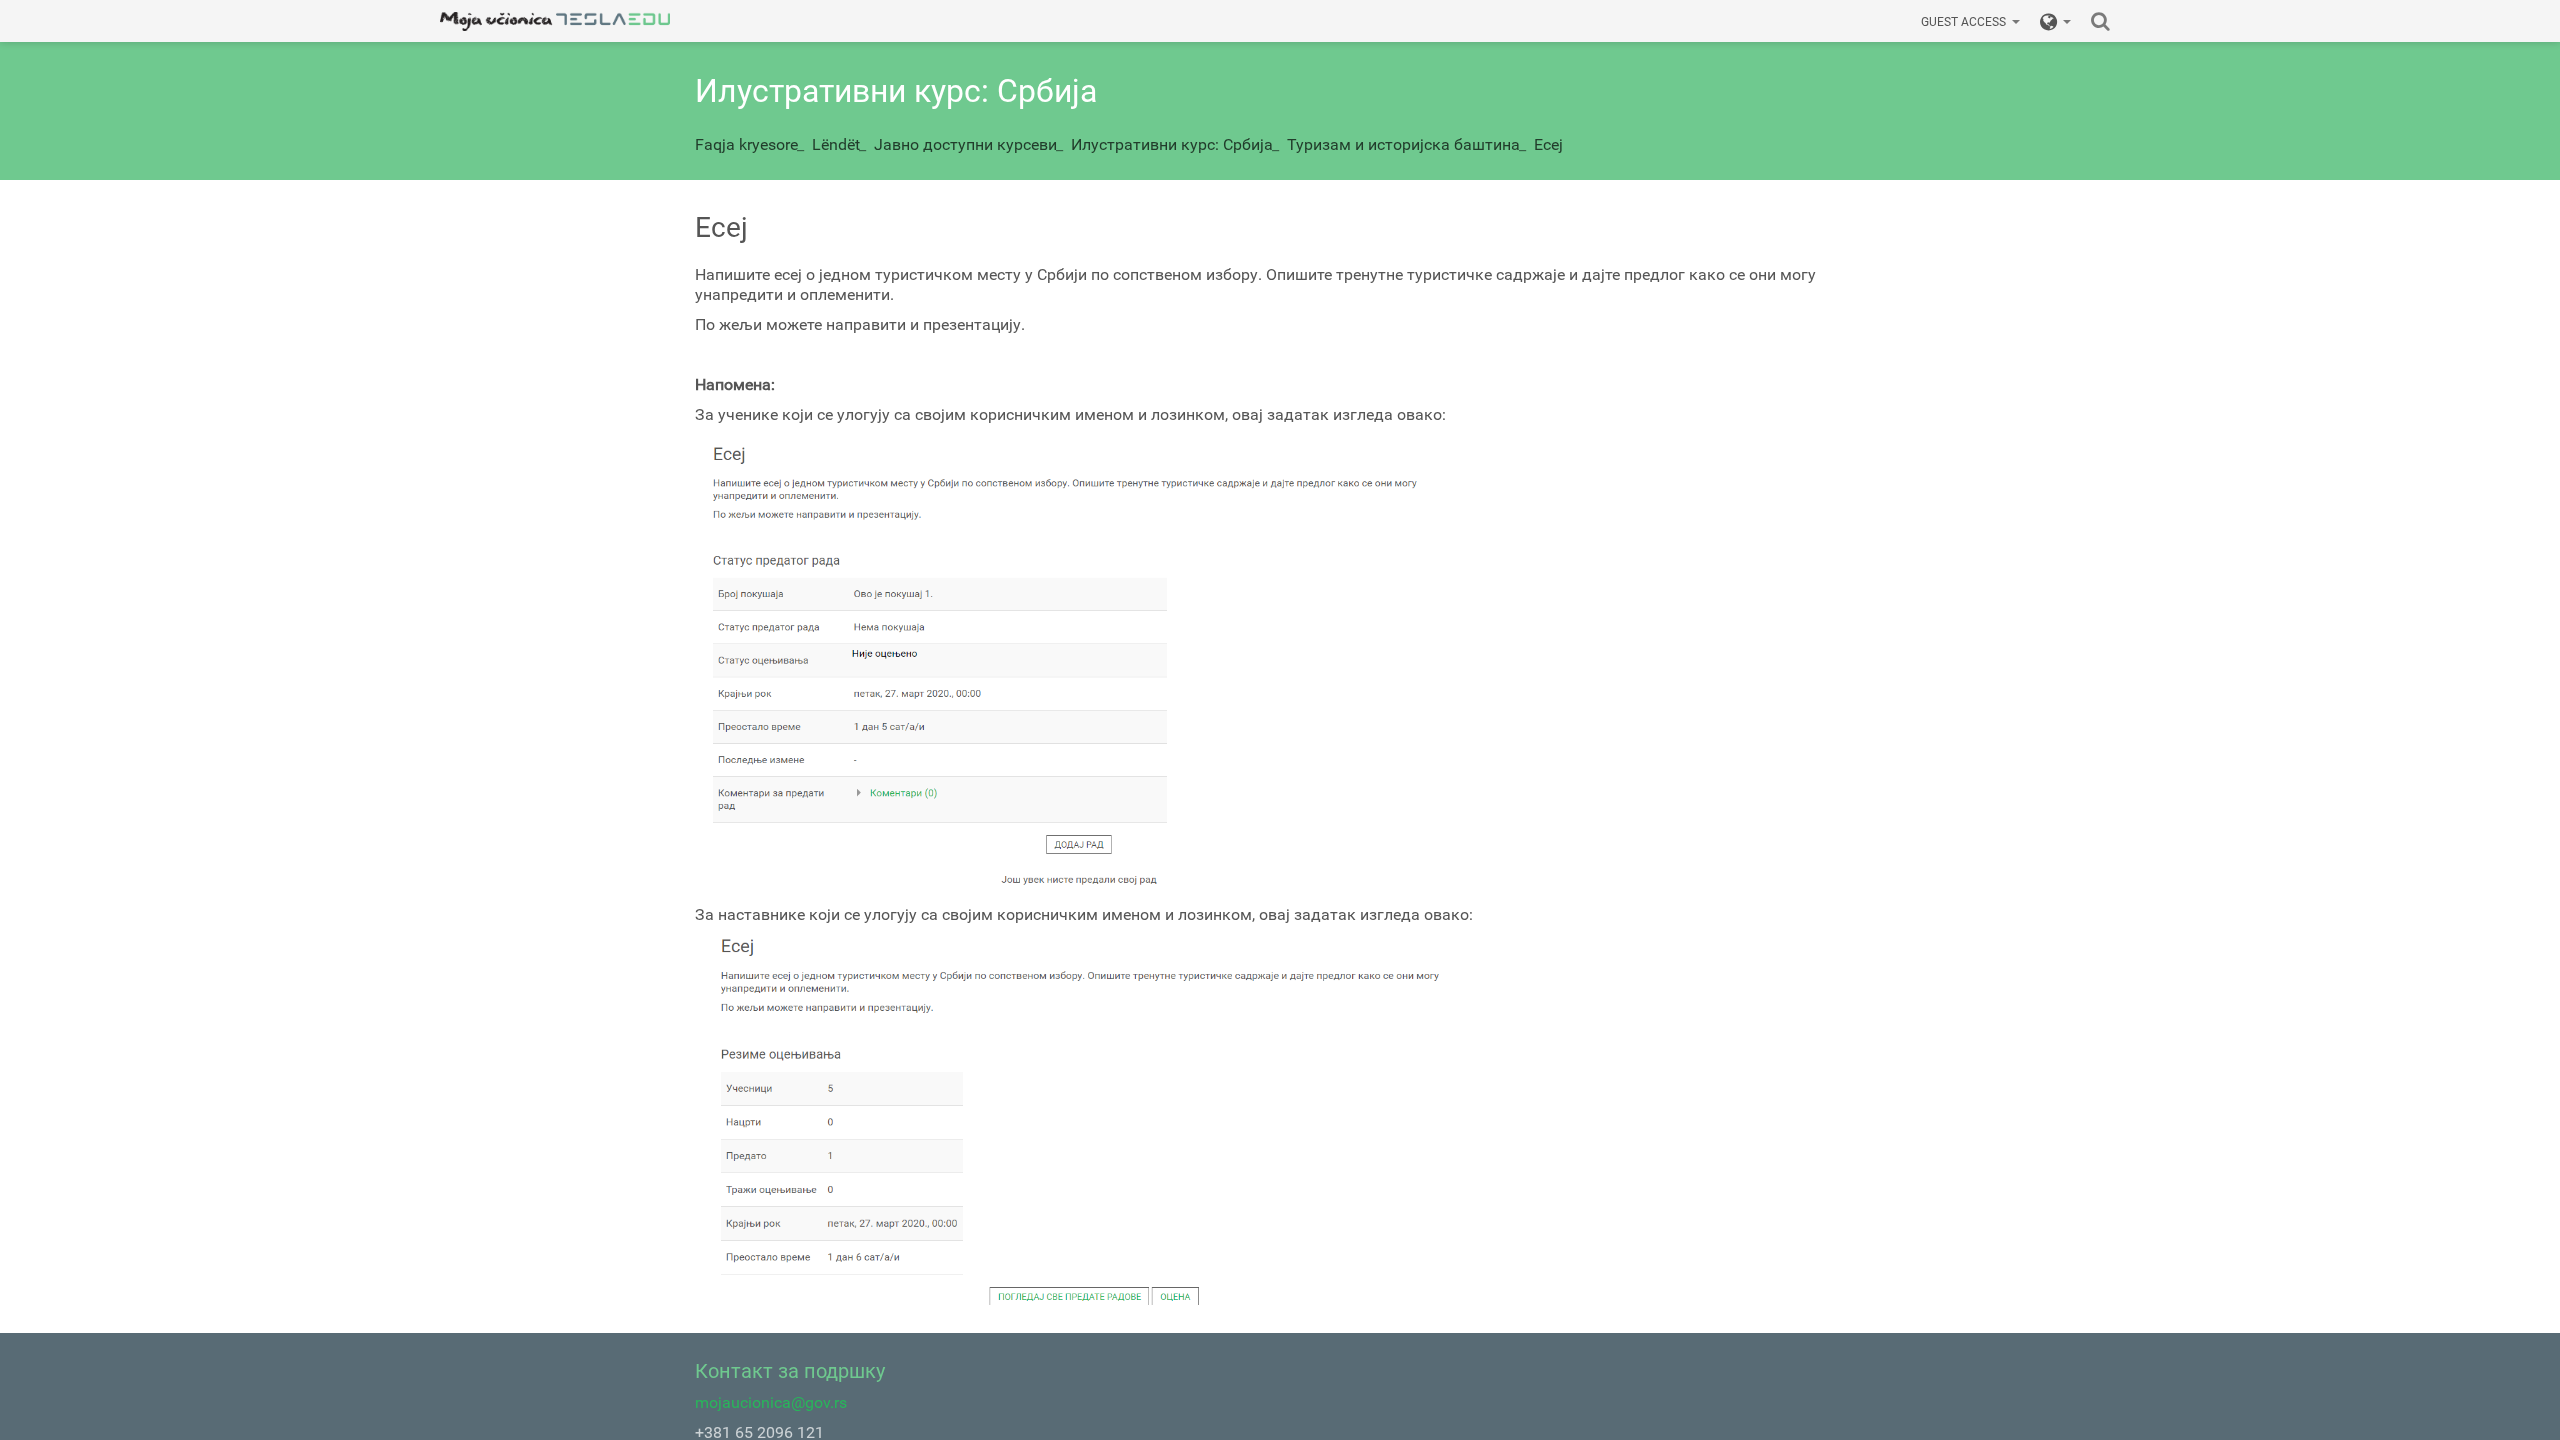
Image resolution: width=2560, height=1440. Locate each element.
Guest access (1963, 22)
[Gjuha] (2055, 21)
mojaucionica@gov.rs (771, 1402)
